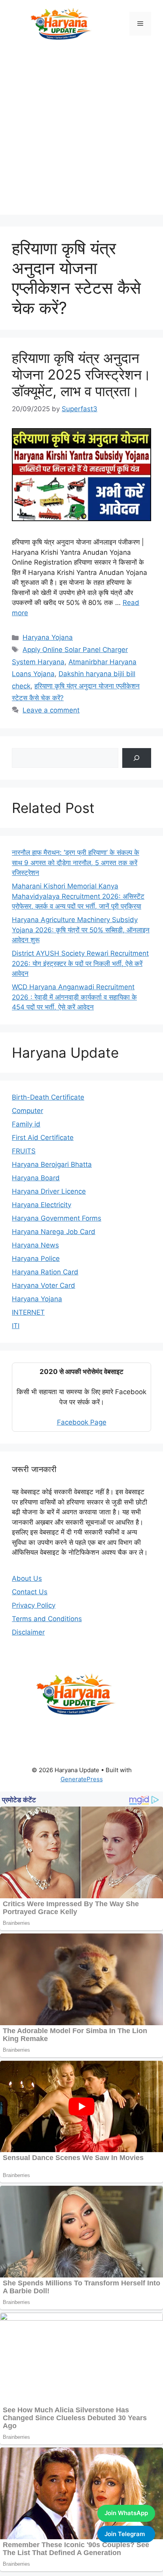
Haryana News (35, 1245)
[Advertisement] (81, 133)
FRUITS (24, 1151)
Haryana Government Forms (57, 1218)
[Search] (137, 758)
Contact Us (30, 1592)
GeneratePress (82, 1779)
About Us (27, 1578)
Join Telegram (125, 2534)
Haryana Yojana (48, 637)
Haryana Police (36, 1259)
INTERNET (28, 1312)
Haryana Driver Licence (49, 1191)
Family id (26, 1124)
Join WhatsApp (126, 2513)
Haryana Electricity (42, 1205)
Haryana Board (36, 1178)
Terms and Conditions (47, 1619)
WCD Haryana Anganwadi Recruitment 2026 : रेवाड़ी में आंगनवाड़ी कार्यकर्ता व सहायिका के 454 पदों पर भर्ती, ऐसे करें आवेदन (74, 997)
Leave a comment (51, 710)
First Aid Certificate (43, 1138)
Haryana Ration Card (45, 1272)
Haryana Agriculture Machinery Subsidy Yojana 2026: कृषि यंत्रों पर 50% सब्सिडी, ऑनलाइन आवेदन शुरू (81, 930)
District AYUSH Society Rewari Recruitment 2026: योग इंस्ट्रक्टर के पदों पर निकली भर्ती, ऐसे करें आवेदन (80, 963)
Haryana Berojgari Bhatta (52, 1164)
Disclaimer (28, 1632)
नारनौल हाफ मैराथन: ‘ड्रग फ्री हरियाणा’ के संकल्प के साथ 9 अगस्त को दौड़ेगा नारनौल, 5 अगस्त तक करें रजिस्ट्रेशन (76, 863)
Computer (27, 1111)
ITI (16, 1326)
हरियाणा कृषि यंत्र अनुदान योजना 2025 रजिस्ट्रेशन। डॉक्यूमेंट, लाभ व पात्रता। (81, 374)
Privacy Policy (34, 1605)
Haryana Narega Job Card (54, 1232)
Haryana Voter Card (44, 1285)
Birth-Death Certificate (48, 1097)
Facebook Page (82, 1422)
